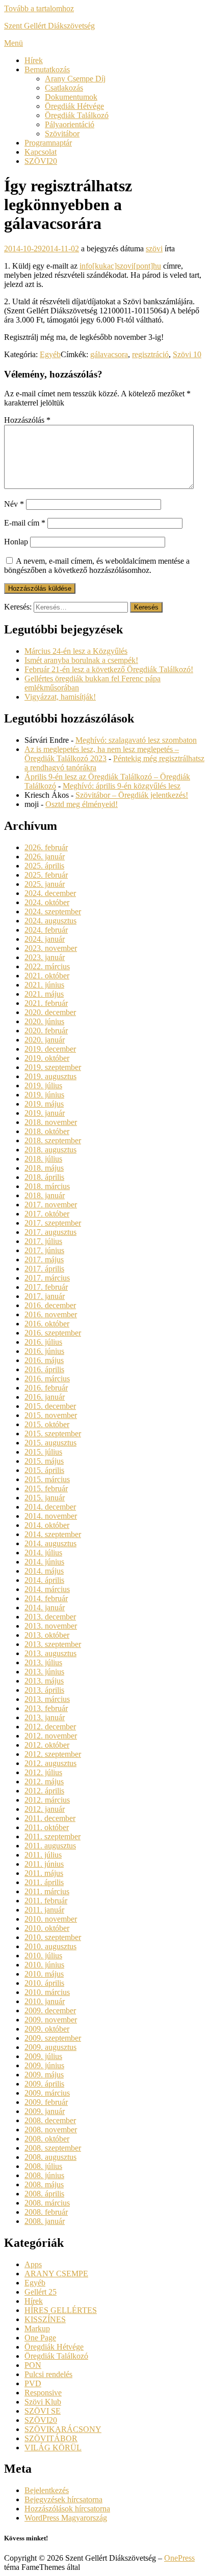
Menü (14, 43)
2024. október (47, 902)
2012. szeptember (53, 1754)
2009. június (44, 2065)
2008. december (50, 2120)
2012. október (47, 1745)
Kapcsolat (41, 152)
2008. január (45, 2221)
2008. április (44, 2194)
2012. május (44, 1782)
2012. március (47, 1800)
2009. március (47, 2093)
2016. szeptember (53, 1333)
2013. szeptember (53, 1644)
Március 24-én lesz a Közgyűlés (76, 651)
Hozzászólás (27, 420)
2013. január (45, 1717)
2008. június (44, 2175)
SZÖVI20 (41, 161)
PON (33, 2365)
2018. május (44, 1168)
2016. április (44, 1369)
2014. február (46, 1598)
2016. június (44, 1351)
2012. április (44, 1791)
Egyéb (50, 354)
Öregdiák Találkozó (77, 115)
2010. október (47, 1928)
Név (14, 504)
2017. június (44, 1250)
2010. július (43, 1956)
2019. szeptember (53, 1067)
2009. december (50, 2010)
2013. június (44, 1672)
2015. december (50, 1406)
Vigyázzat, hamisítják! (60, 697)
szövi (154, 249)
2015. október (47, 1424)
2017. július (43, 1241)
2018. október (47, 1131)
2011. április (44, 1882)
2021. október (47, 976)
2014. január (45, 1608)
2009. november (51, 2020)
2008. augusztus (50, 2157)
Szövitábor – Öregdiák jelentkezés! (132, 795)
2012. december (50, 1727)
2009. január (45, 2111)
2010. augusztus (50, 1946)
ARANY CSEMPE (56, 2274)
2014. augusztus (50, 1543)
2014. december (50, 1507)
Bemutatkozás (47, 69)
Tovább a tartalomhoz (39, 8)
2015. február (46, 1488)
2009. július (43, 2056)
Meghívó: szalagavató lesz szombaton (136, 740)
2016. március (47, 1379)
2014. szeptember (53, 1534)
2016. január (45, 1397)
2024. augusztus (50, 921)
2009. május (44, 2075)
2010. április (44, 1983)
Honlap (16, 542)
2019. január (45, 1113)
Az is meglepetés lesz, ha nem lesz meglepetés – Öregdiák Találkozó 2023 (102, 754)
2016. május (44, 1360)
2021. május (44, 994)
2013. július (43, 1662)
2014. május (44, 1571)
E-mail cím (25, 523)
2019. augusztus (50, 1076)
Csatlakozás (64, 88)
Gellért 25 (41, 2292)
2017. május (44, 1260)
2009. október (47, 2029)
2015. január (45, 1498)
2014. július (43, 1553)
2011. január (44, 1910)
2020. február (46, 1031)
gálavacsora (109, 354)
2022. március (47, 966)
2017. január (45, 1296)
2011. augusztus (50, 1846)
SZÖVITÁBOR (51, 2438)
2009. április (44, 2084)
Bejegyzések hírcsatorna (63, 2499)
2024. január (45, 939)
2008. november (51, 2130)
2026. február (46, 847)
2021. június (44, 985)
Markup (37, 2328)
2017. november (51, 1205)
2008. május (44, 2184)
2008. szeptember (53, 2148)
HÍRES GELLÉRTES (61, 2310)
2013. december (50, 1617)
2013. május (44, 1681)
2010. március (47, 1992)
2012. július (43, 1772)
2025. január (45, 884)
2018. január (45, 1195)
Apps (33, 2264)
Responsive (43, 2393)
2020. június (44, 1021)
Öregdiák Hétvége (74, 106)
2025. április (44, 866)
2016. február (46, 1388)
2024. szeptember (53, 911)
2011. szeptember (52, 1836)
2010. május (44, 1974)
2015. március (47, 1479)
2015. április (44, 1470)
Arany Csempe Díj (75, 79)
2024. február (46, 930)
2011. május (44, 1873)
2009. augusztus (50, 2047)
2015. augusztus (50, 1443)
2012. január (45, 1809)
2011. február (46, 1901)
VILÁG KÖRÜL (53, 2448)
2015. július (43, 1452)
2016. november (51, 1314)
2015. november (51, 1415)
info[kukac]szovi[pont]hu (120, 266)
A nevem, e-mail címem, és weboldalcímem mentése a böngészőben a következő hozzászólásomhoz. (97, 566)
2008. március (47, 2203)
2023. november (51, 948)
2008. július (43, 2166)
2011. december (50, 1818)
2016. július (43, 1342)
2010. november (51, 1919)
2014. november (51, 1516)
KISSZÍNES (45, 2319)
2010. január (45, 2001)
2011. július (43, 1855)
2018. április (44, 1177)
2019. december (50, 1049)
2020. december (50, 1012)
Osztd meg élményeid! (82, 804)
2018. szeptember (53, 1140)
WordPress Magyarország (66, 2518)
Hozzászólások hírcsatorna (67, 2509)
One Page (40, 2338)
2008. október (47, 2139)
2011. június (44, 1864)
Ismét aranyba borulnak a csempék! (81, 660)
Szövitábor (62, 134)
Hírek (34, 60)
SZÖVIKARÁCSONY (63, 2429)
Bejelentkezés (47, 2490)
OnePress (179, 2558)
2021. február (46, 1003)
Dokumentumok (71, 97)
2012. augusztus (50, 1763)
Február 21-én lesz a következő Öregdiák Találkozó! (109, 669)
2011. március (47, 1891)
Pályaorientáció (70, 124)
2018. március (47, 1186)
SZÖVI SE (43, 2411)
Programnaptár (48, 143)
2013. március (47, 1699)
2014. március (47, 1589)
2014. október (47, 1525)
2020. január (45, 1040)
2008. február (46, 2212)
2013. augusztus (50, 1653)
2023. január (45, 957)
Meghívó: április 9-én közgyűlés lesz (122, 786)
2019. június (44, 1095)
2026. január (45, 857)
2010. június (44, 1965)
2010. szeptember (53, 1937)
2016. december (50, 1305)
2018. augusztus (50, 1150)
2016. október (47, 1324)
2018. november (51, 1122)
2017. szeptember (53, 1223)
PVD (33, 2383)
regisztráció (150, 354)
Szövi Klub (43, 2402)
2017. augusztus (50, 1232)
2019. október (47, 1058)
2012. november (51, 1736)
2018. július (43, 1159)
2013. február (46, 1708)
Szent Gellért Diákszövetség (49, 26)
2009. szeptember (53, 2038)
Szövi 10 (187, 354)
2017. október (47, 1214)
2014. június (44, 1562)
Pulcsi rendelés (48, 2374)
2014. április (44, 1580)
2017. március (47, 1278)
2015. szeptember (53, 1434)
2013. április (44, 1690)
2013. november (51, 1626)
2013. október (47, 1635)
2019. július (43, 1086)
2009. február (46, 2102)
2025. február (46, 875)
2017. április (44, 1269)
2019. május (44, 1104)
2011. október (47, 1827)
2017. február (46, 1287)
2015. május (44, 1461)
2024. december (50, 893)
